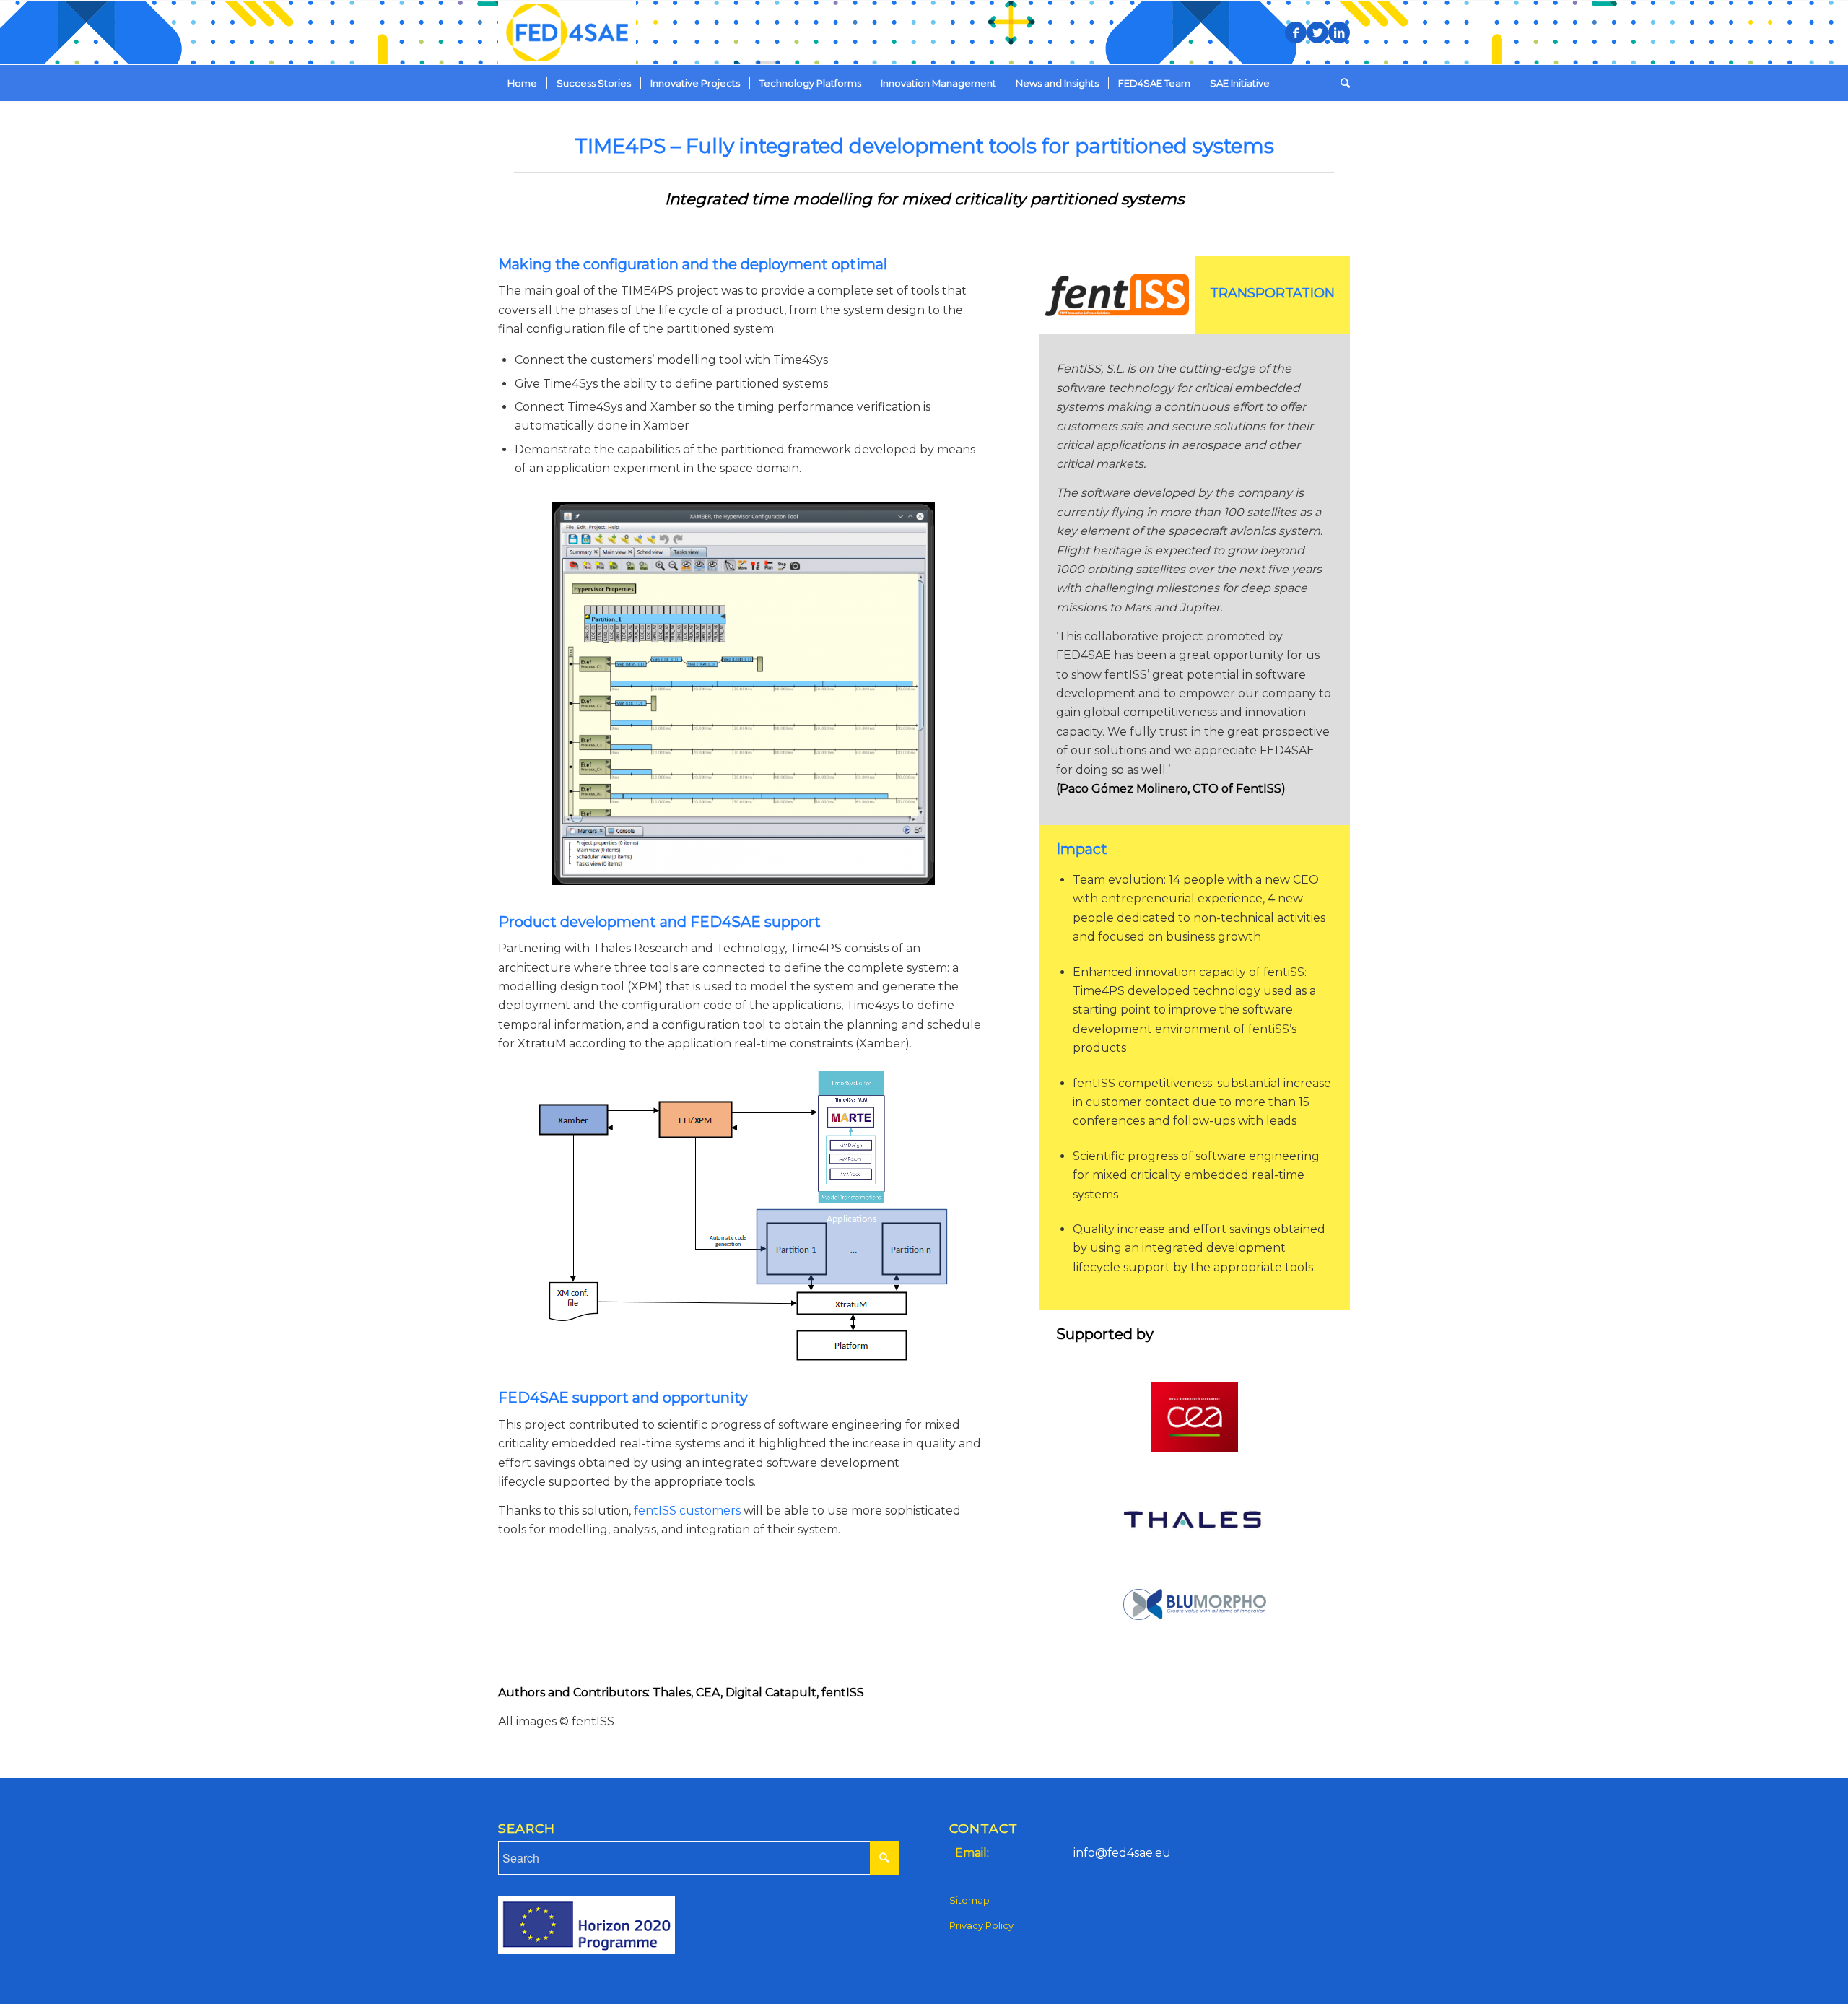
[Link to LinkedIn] (1339, 32)
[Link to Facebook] (1296, 32)
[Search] (1341, 83)
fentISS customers (687, 1511)
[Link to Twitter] (1317, 32)
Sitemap (969, 1900)
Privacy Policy (981, 1925)
